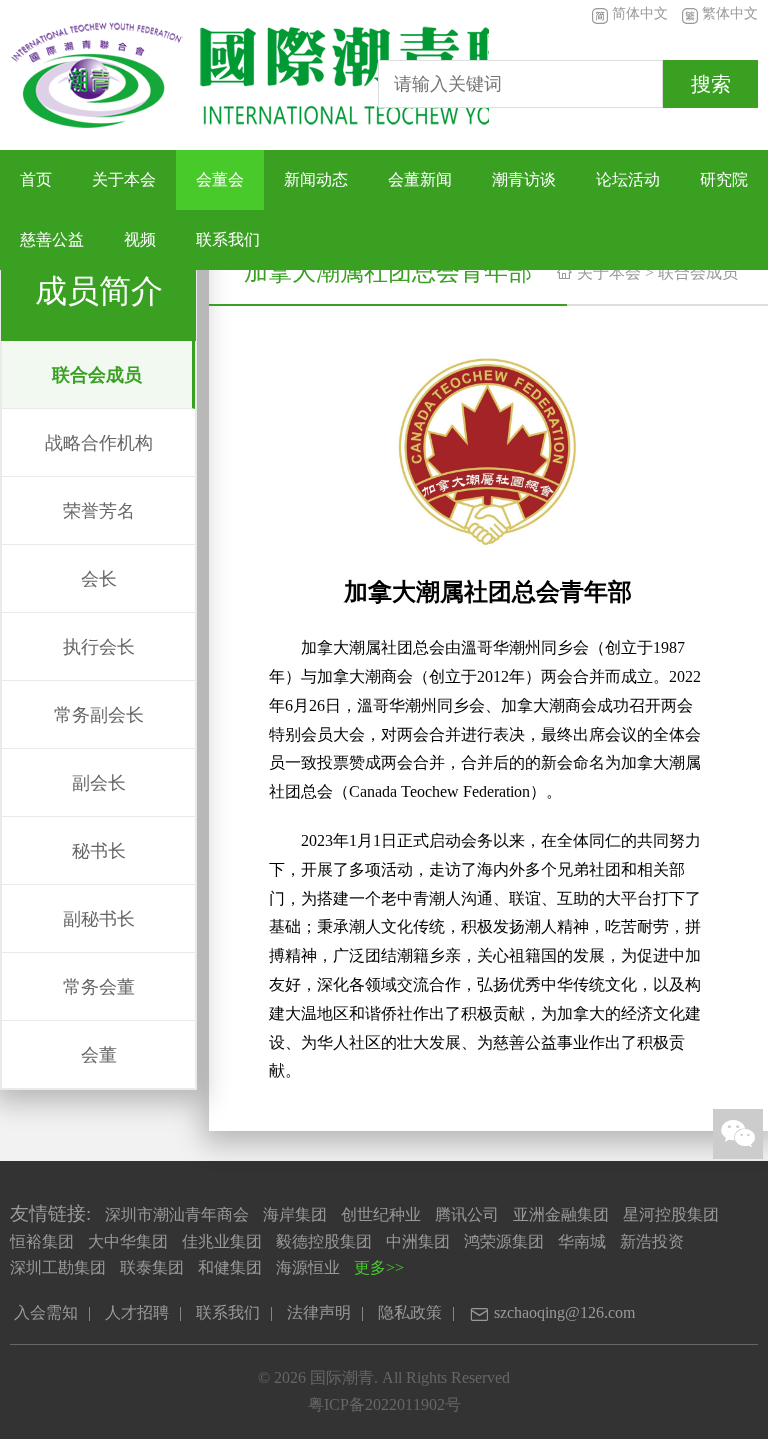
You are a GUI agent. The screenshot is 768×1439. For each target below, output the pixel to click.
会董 (99, 1055)
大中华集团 (128, 1241)
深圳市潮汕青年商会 (177, 1214)
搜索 (711, 84)
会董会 (220, 179)
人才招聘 (137, 1312)
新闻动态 (316, 179)
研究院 (724, 179)
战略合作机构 (99, 443)
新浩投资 (652, 1241)
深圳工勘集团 (58, 1267)
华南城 (582, 1241)
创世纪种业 (381, 1214)
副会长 (99, 783)
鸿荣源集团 (504, 1241)
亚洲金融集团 (561, 1214)
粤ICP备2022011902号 (384, 1404)
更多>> (379, 1267)
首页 (36, 179)
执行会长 (99, 647)
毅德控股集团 (324, 1241)
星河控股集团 (671, 1214)
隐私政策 (410, 1312)
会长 (99, 579)
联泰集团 (152, 1267)
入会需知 (46, 1312)
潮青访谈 (524, 179)
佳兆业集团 (222, 1241)
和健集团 (230, 1267)
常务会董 (99, 987)
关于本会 (124, 179)
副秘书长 (99, 919)
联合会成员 (698, 272)
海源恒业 (308, 1267)
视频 (140, 239)
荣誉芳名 (99, 511)
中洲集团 (418, 1241)
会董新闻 (420, 179)
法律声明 (319, 1312)
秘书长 (99, 851)
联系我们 (228, 239)
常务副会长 (99, 715)
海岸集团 (295, 1214)
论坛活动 (628, 179)
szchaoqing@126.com (552, 1314)
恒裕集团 (42, 1241)
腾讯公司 (467, 1214)
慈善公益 (52, 239)
